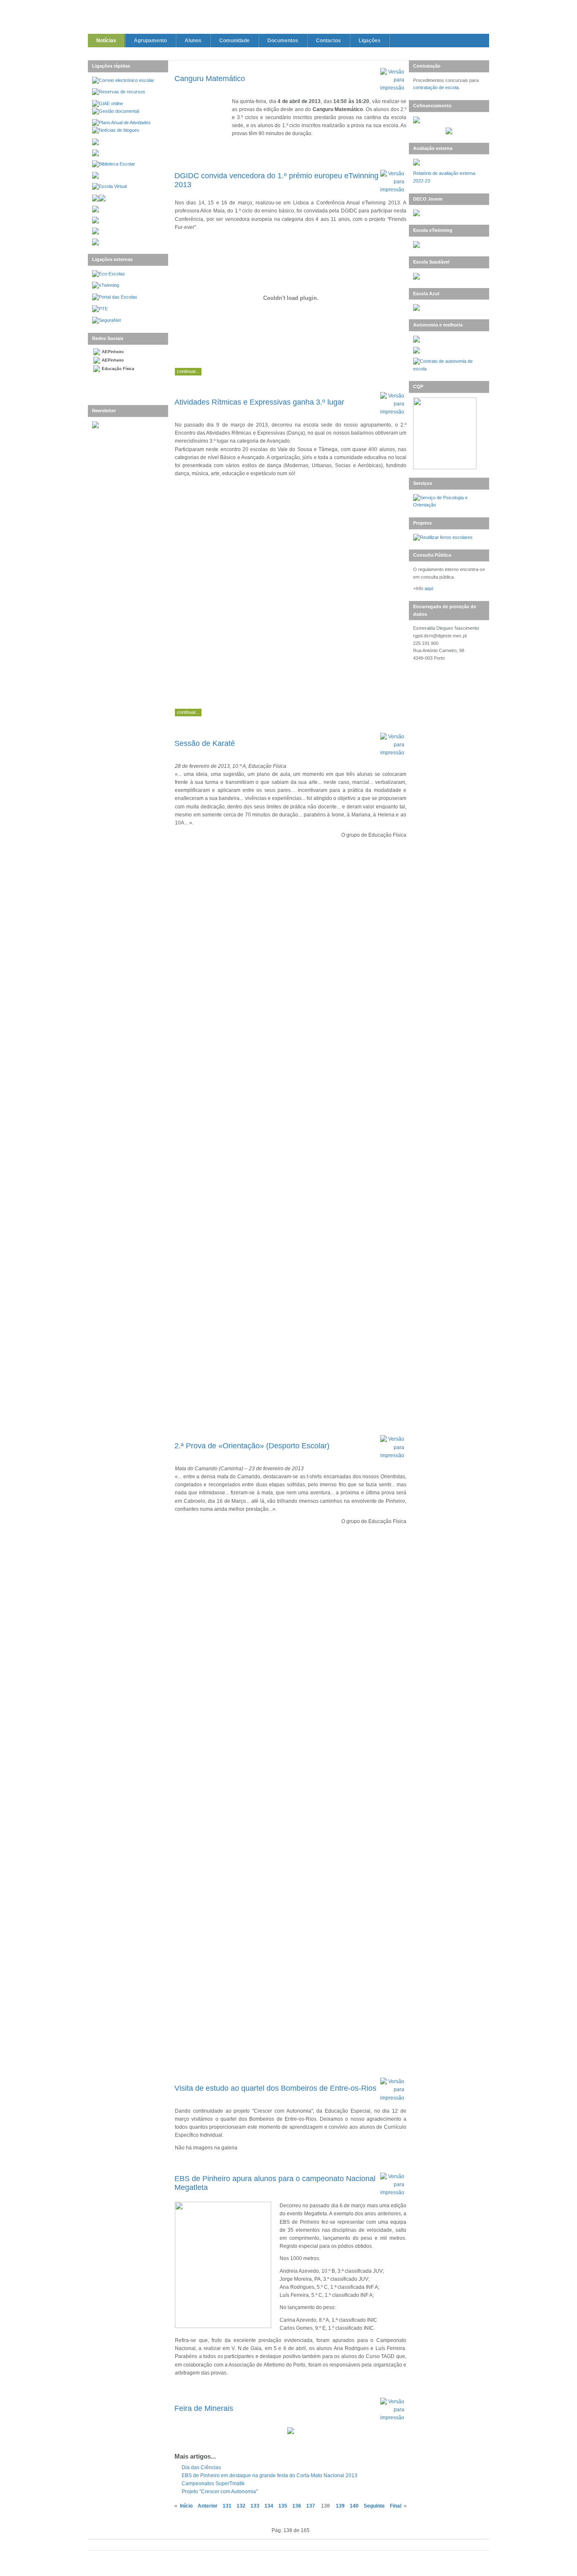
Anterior (208, 2506)
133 (255, 2506)
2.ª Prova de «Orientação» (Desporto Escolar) (252, 1446)
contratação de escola (436, 87)
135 (283, 2506)
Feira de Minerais (204, 2408)
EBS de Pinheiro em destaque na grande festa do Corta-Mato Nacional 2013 (269, 2475)
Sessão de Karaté (205, 743)
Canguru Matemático (210, 79)
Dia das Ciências (201, 2467)
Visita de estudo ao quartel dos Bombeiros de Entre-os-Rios (275, 2088)
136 (297, 2506)
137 (311, 2506)
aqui (429, 588)
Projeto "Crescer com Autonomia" (220, 2492)
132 (241, 2506)
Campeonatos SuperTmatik (213, 2484)
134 (269, 2506)
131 (227, 2506)
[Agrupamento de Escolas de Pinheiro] (288, 18)
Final (396, 2506)
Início (186, 2506)
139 (340, 2506)
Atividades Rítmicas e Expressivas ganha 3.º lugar (259, 402)
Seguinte (374, 2506)
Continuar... (188, 371)
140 (354, 2506)
